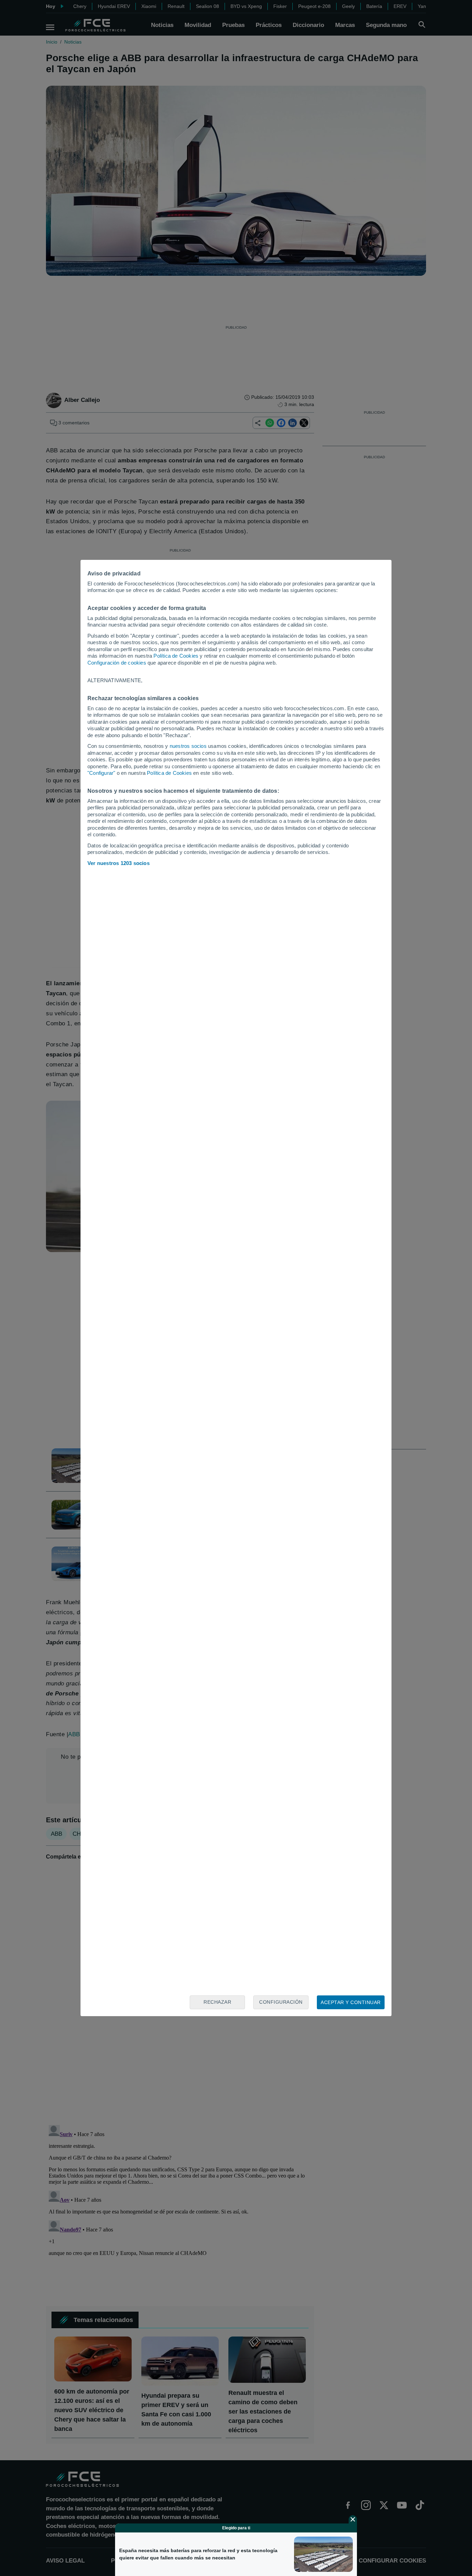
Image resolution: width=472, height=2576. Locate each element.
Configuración (281, 2002)
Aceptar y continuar (351, 2002)
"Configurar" (101, 773)
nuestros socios (188, 746)
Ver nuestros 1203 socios (119, 863)
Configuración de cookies (117, 663)
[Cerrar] (353, 2519)
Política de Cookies (176, 656)
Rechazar (217, 2002)
